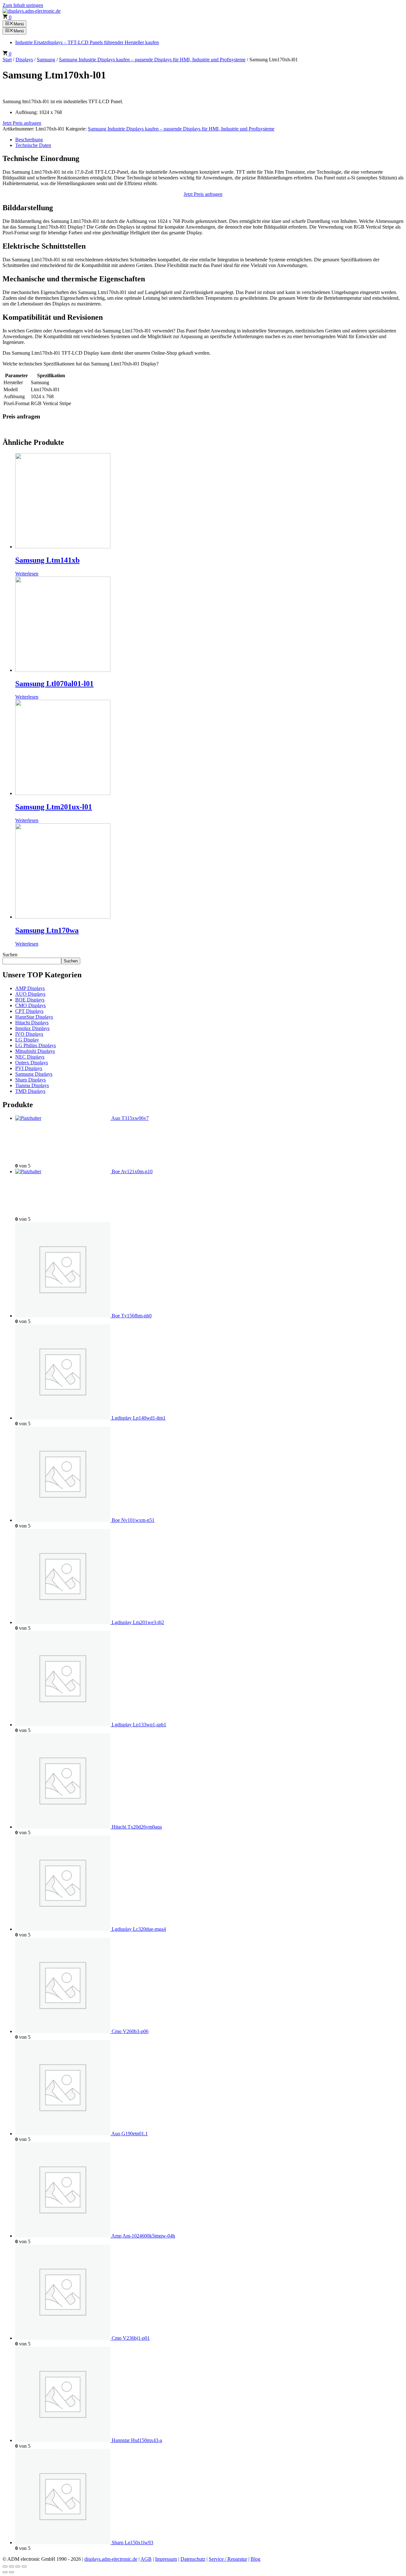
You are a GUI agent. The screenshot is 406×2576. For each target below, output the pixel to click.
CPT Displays (29, 1011)
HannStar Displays (34, 1017)
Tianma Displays (32, 1085)
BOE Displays (30, 1000)
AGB (146, 2559)
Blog (255, 2559)
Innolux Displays (32, 1028)
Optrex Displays (32, 1063)
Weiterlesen (27, 574)
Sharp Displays (30, 1080)
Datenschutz (193, 2559)
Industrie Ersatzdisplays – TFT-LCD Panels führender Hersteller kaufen (87, 42)
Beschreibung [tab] (29, 140)
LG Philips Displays (36, 1045)
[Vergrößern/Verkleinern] (5, 2566)
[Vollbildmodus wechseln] (11, 2566)
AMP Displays (30, 988)
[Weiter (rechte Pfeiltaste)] (11, 2572)
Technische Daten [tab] (33, 145)
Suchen (10, 955)
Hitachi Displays (32, 1023)
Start (7, 60)
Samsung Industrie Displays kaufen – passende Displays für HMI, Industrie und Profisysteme (152, 60)
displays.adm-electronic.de (111, 2559)
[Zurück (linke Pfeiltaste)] (5, 2572)
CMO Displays (30, 1005)
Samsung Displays (34, 1074)
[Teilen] (18, 2566)
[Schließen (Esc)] (24, 2566)
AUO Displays (30, 994)
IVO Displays (29, 1034)
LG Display (27, 1040)
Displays (24, 60)
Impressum (166, 2559)
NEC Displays (30, 1057)
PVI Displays (29, 1068)
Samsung (46, 60)
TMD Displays (30, 1091)
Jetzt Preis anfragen (22, 123)
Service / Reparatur (228, 2559)
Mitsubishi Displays (35, 1051)
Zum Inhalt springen (23, 5)
